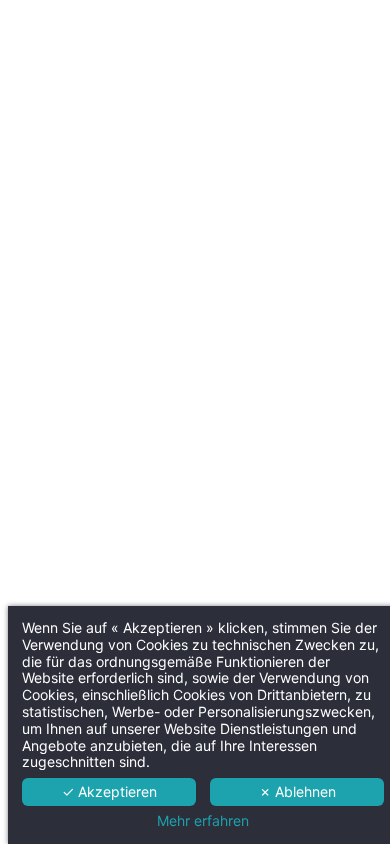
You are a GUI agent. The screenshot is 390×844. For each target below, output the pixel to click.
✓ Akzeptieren (109, 791)
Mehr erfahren (203, 821)
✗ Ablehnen (297, 791)
